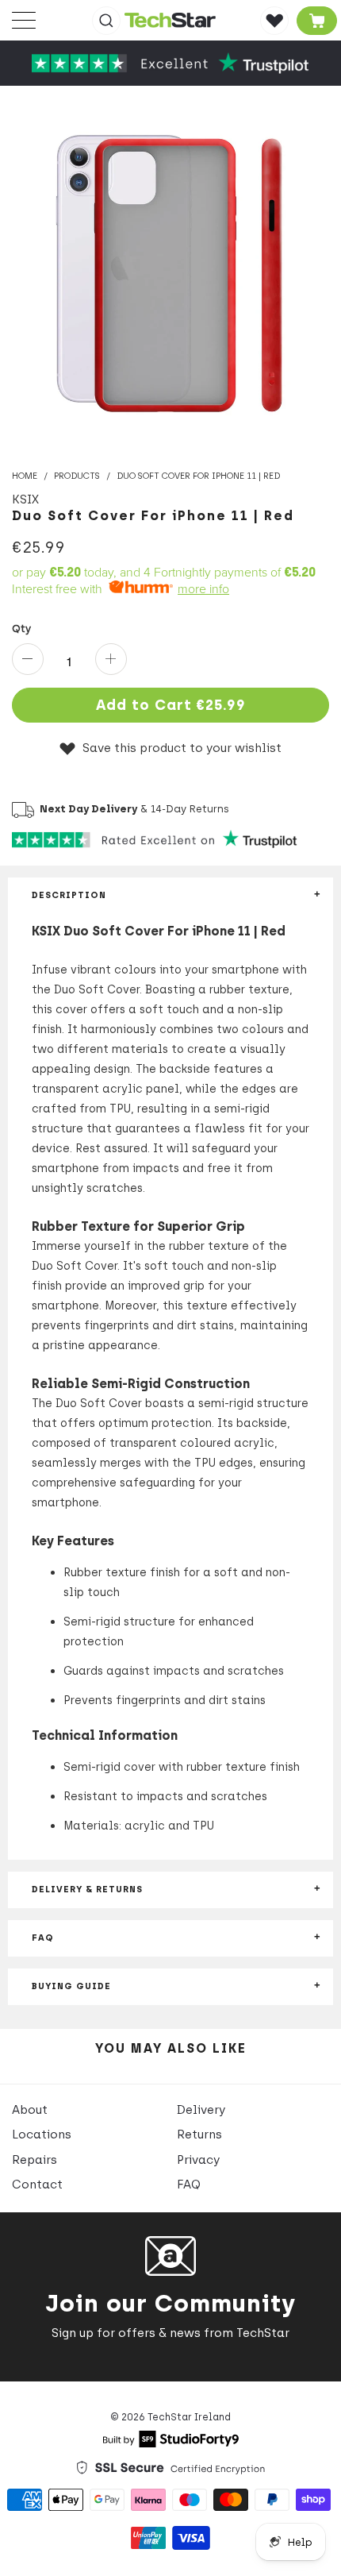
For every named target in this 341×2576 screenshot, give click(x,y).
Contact (37, 2185)
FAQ (189, 2185)
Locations (42, 2134)
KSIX (25, 499)
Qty (21, 629)
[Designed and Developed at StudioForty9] (171, 2443)
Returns (199, 2134)
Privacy (198, 2160)
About (30, 2110)
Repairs (34, 2160)
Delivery (201, 2110)
